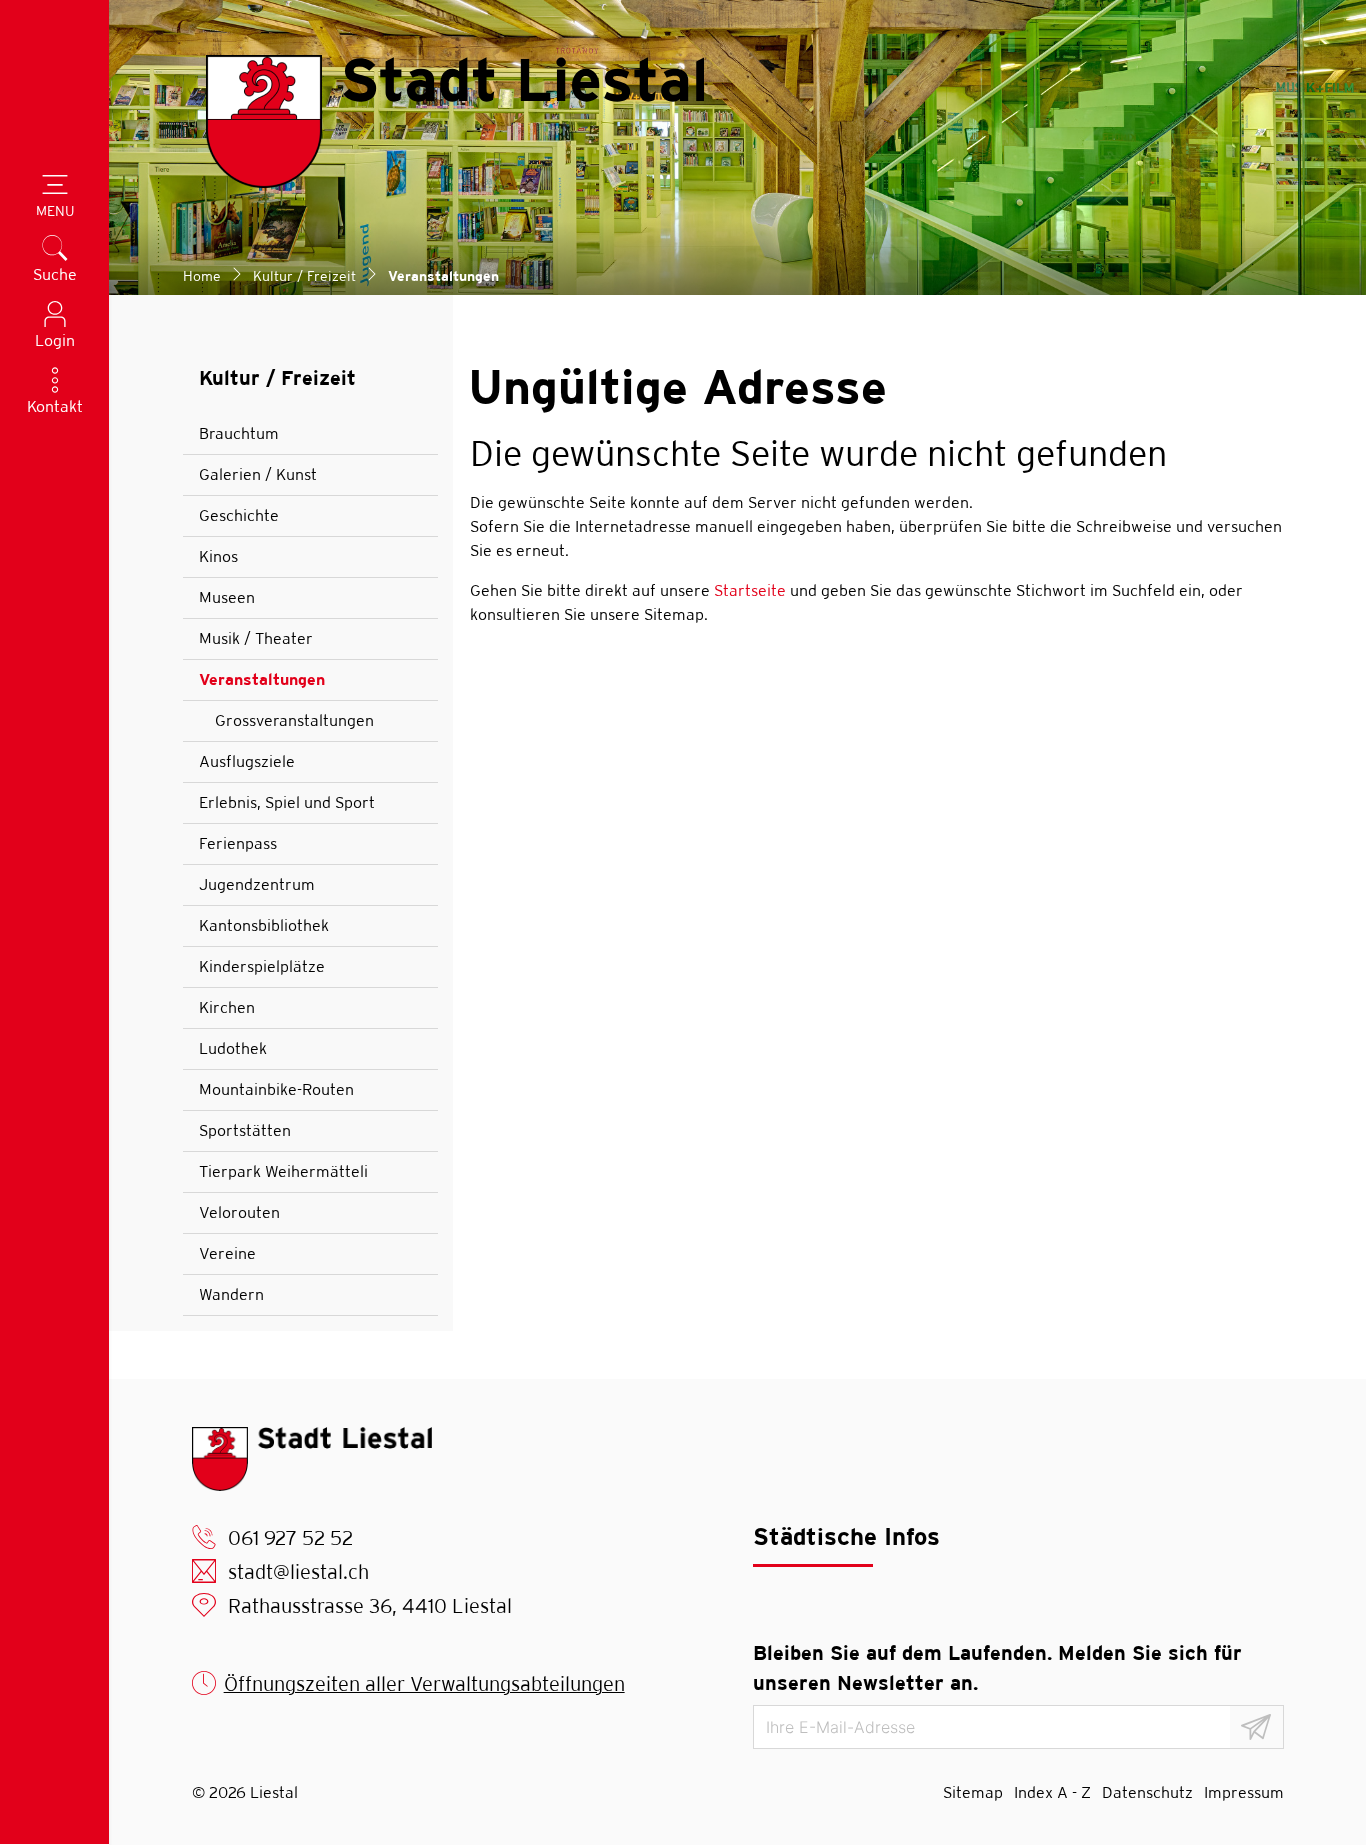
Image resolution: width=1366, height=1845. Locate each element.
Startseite (750, 590)
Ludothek (233, 1048)
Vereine (227, 1253)
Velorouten (239, 1212)
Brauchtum (239, 433)
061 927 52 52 (290, 1537)
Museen (227, 597)
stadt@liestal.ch (298, 1571)
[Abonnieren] (1256, 1727)
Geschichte (239, 515)
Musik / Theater (256, 638)
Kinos (218, 556)
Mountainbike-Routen (276, 1089)
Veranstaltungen (262, 685)
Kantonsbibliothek (264, 925)
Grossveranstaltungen (294, 720)
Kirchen (227, 1007)
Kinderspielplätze (262, 966)
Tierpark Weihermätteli (283, 1171)
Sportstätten (245, 1130)
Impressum (1244, 1792)
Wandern (231, 1294)
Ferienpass (238, 843)
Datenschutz (1147, 1792)
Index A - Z (1052, 1792)
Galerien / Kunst (258, 474)
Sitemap (973, 1792)
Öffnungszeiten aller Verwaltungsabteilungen (424, 1683)
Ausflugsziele (247, 761)
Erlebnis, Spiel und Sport (287, 802)
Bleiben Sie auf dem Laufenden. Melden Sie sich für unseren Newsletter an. (997, 1667)
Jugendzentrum (257, 884)
